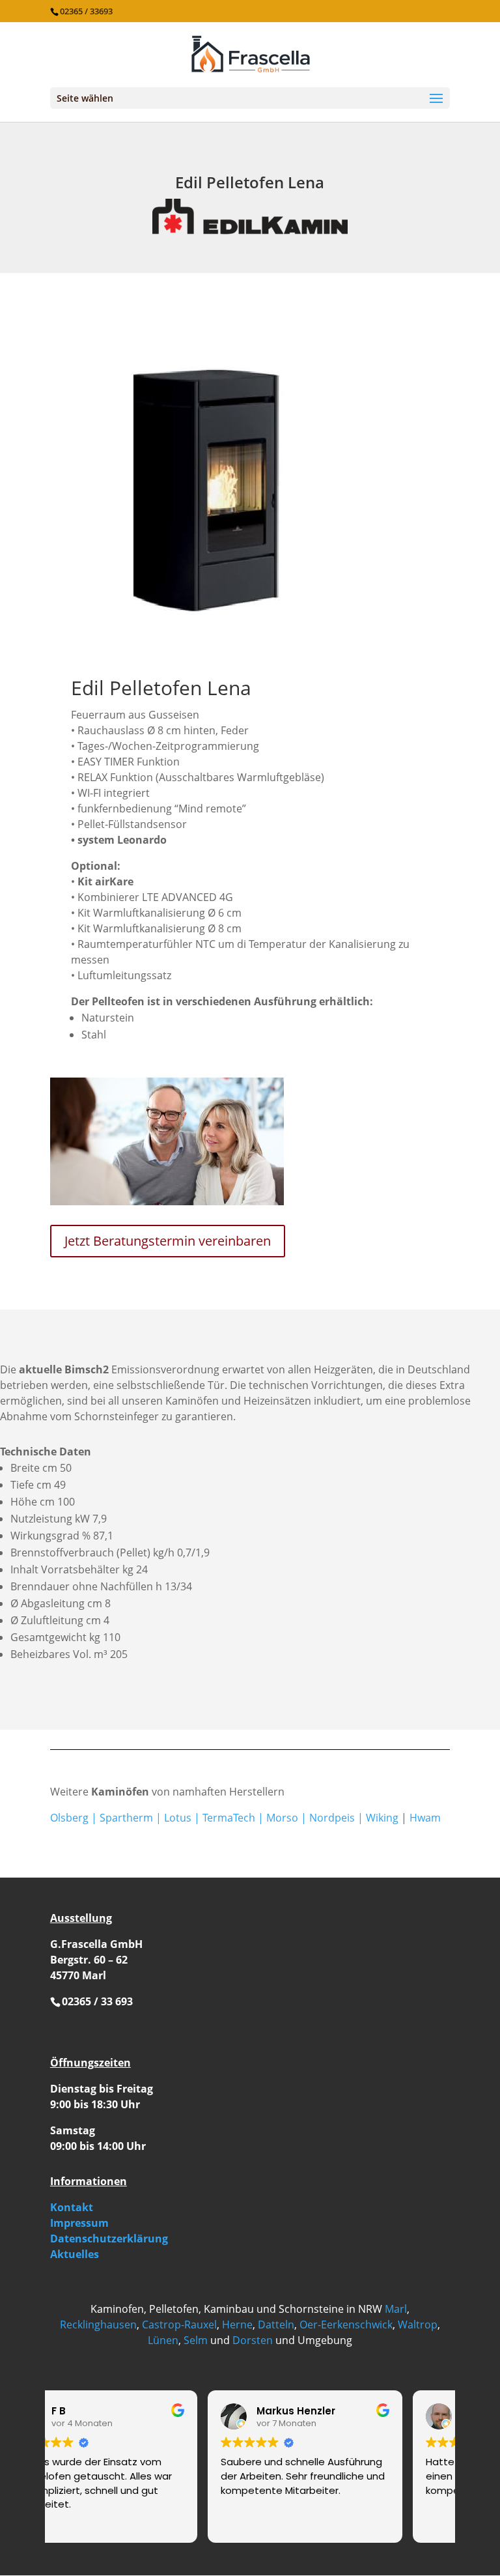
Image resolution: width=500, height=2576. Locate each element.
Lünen (163, 2340)
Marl (396, 2309)
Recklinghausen (98, 2325)
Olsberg (69, 1818)
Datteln (276, 2325)
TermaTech (229, 1818)
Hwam (425, 1818)
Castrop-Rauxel (179, 2325)
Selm (196, 2340)
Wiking (382, 1818)
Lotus (178, 1818)
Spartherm (126, 1818)
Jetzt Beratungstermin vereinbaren (168, 1241)
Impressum (79, 2223)
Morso (282, 1818)
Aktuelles (75, 2254)
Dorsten (253, 2340)
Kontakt (72, 2207)
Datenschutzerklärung (109, 2239)
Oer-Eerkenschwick (346, 2325)
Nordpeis (332, 1818)
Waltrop (418, 2325)
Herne (237, 2325)
